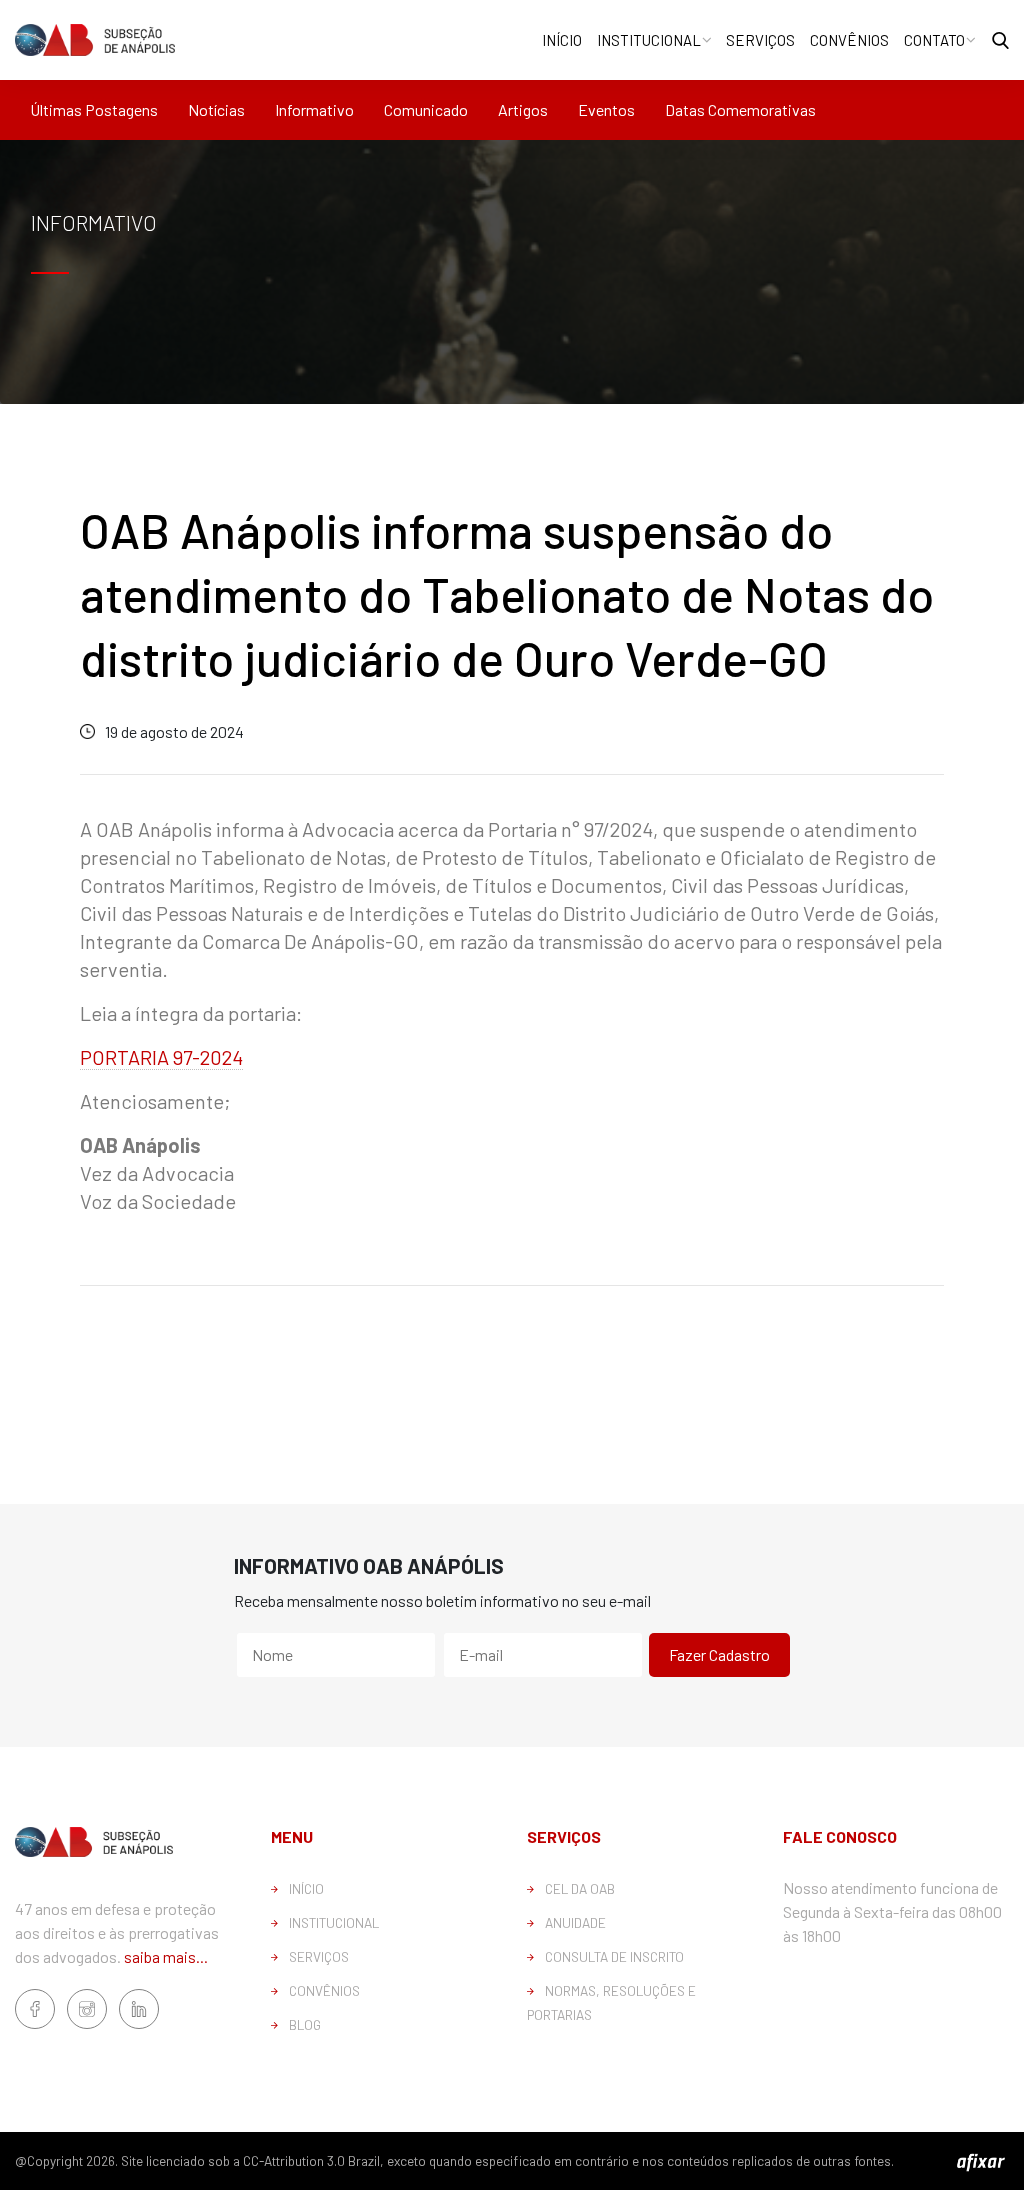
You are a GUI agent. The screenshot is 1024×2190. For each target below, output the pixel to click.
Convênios (849, 40)
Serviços (760, 40)
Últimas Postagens (94, 109)
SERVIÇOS (319, 1956)
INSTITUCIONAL (334, 1922)
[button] (1000, 40)
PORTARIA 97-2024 (161, 1057)
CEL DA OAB (580, 1888)
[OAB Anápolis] (95, 39)
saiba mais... (166, 1956)
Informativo (314, 109)
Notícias (216, 109)
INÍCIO (306, 1888)
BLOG (305, 2024)
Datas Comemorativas (740, 109)
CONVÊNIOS (324, 1990)
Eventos (606, 109)
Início (562, 40)
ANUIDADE (575, 1922)
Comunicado (426, 109)
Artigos (523, 109)
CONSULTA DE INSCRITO (614, 1956)
